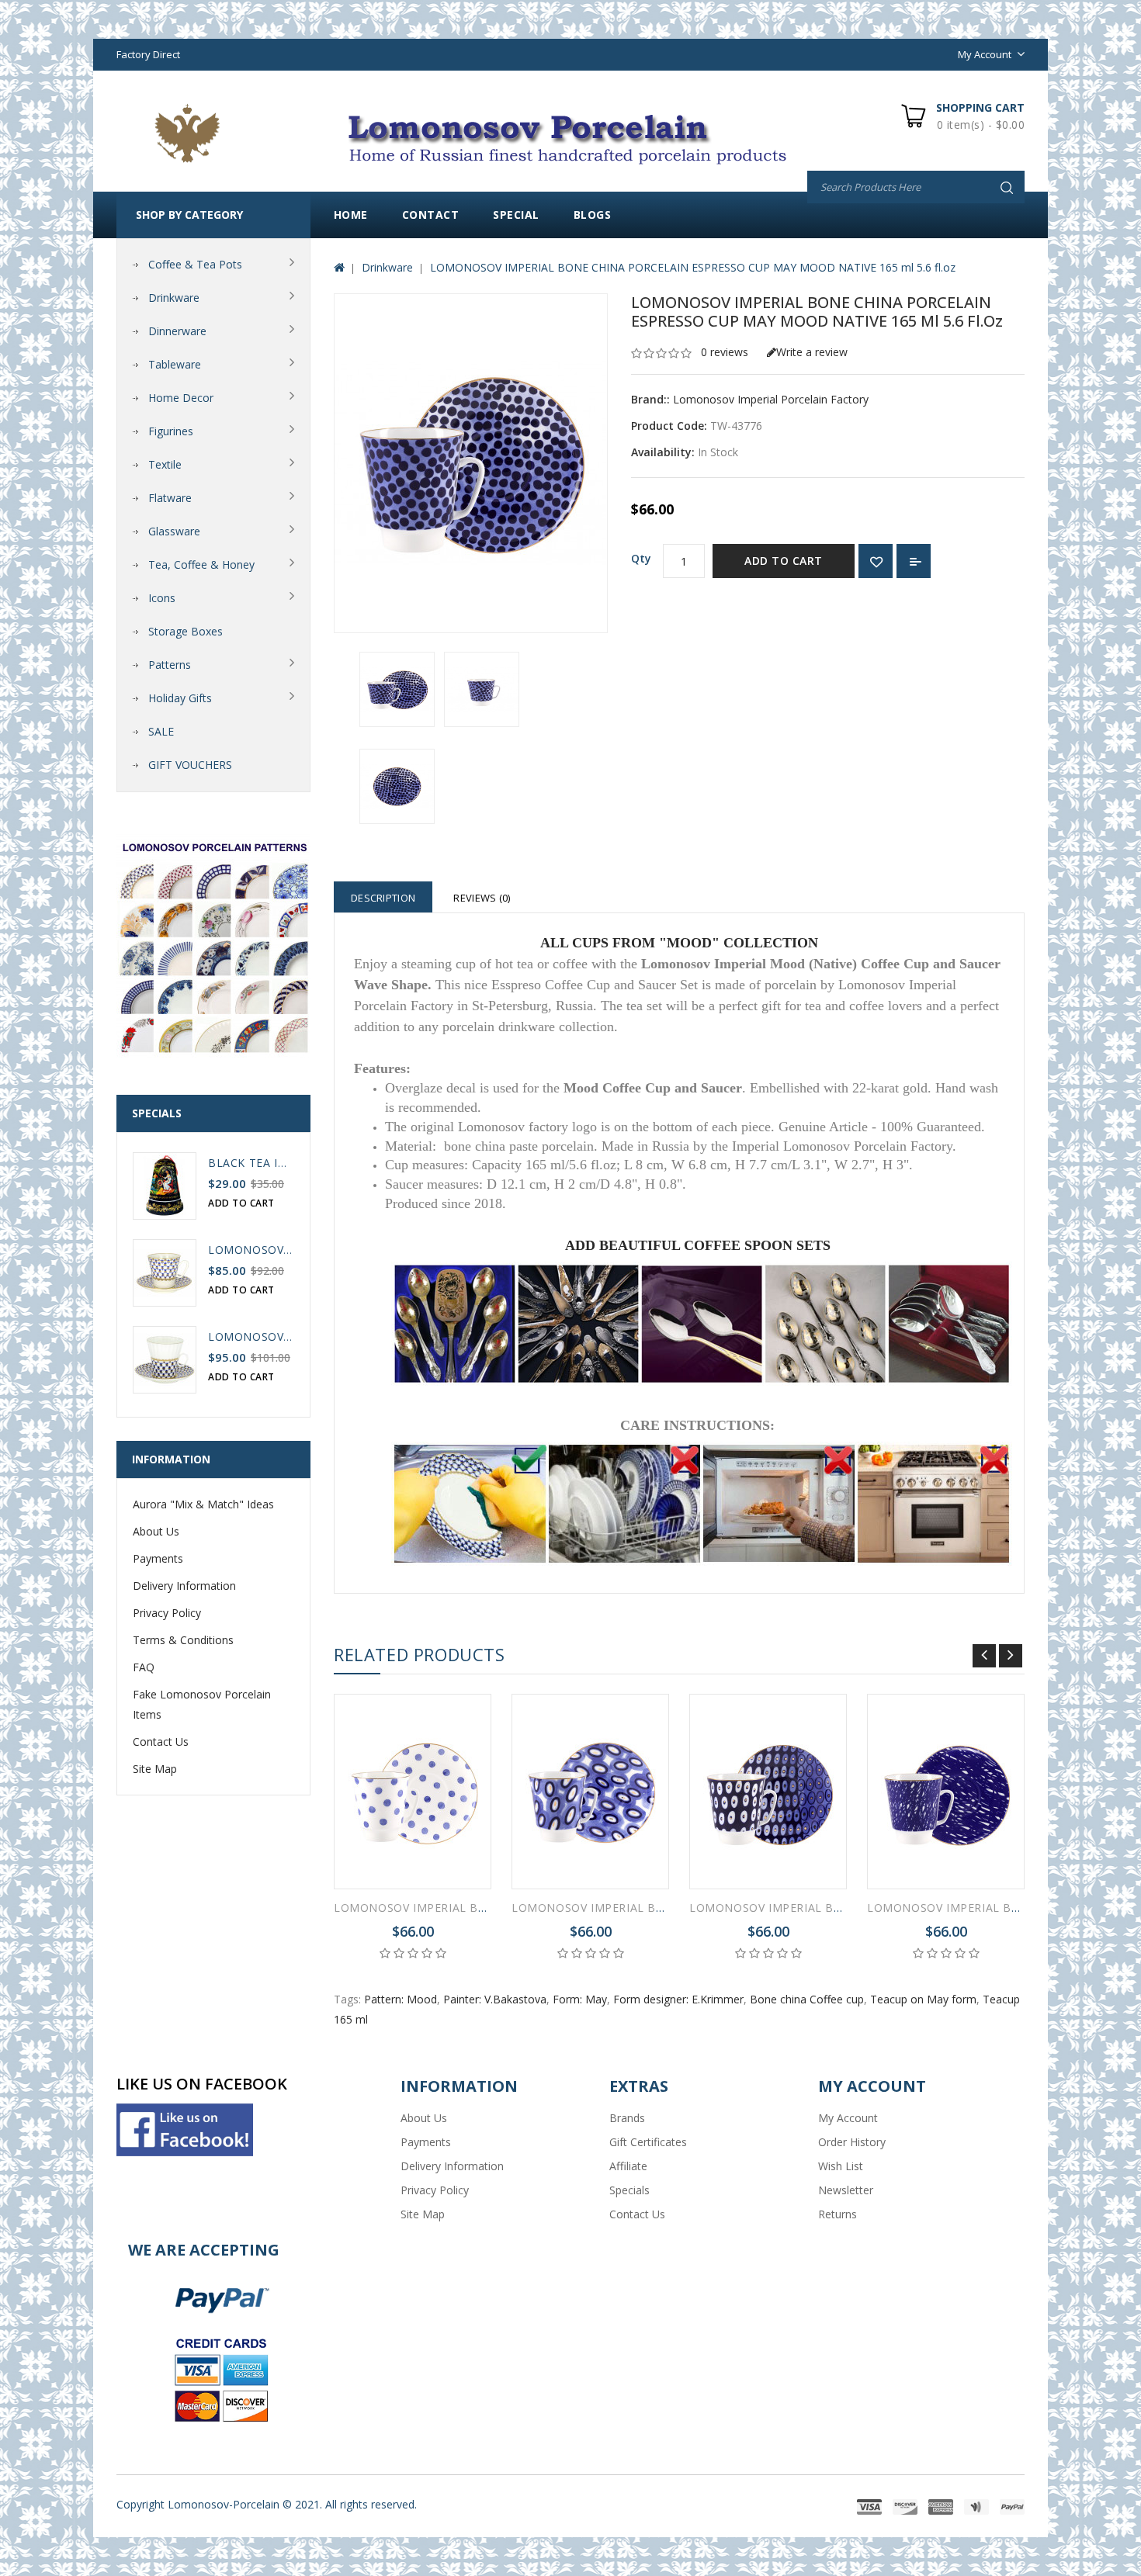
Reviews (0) (482, 898)
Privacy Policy (167, 1613)
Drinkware (174, 298)
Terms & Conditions (183, 1640)
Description (383, 898)
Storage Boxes (186, 631)
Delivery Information (184, 1586)
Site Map (155, 1769)
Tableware (175, 364)
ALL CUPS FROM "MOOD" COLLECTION (679, 943)
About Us (156, 1531)
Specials (629, 2190)
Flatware (170, 498)
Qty (641, 558)
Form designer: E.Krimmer (678, 1999)
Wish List (841, 2166)
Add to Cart (784, 561)
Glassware (174, 531)
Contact (431, 215)
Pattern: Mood (401, 1999)
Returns (838, 2214)
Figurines (171, 431)
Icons (162, 598)
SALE (161, 731)
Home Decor (181, 398)
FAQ (144, 1667)
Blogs (593, 215)
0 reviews (725, 352)
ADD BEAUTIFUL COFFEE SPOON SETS (698, 1245)
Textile (165, 464)
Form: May (580, 1999)
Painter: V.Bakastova (495, 1999)
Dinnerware (177, 331)
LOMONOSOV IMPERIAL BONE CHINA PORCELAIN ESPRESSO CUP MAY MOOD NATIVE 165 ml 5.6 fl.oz (693, 267)
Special (516, 215)
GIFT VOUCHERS (190, 765)
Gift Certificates (648, 2142)
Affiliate (628, 2166)
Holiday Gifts (180, 698)
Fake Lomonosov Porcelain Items (202, 1704)
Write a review (812, 352)
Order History (852, 2142)
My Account (848, 2118)
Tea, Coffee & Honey (201, 564)
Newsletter (846, 2190)
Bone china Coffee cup (807, 1999)
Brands (627, 2118)
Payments (158, 1558)
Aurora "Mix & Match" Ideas (203, 1504)
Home (351, 215)
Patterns (170, 665)
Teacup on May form (923, 1999)
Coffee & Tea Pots (195, 264)
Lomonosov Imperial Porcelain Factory (771, 399)
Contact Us (161, 1742)
